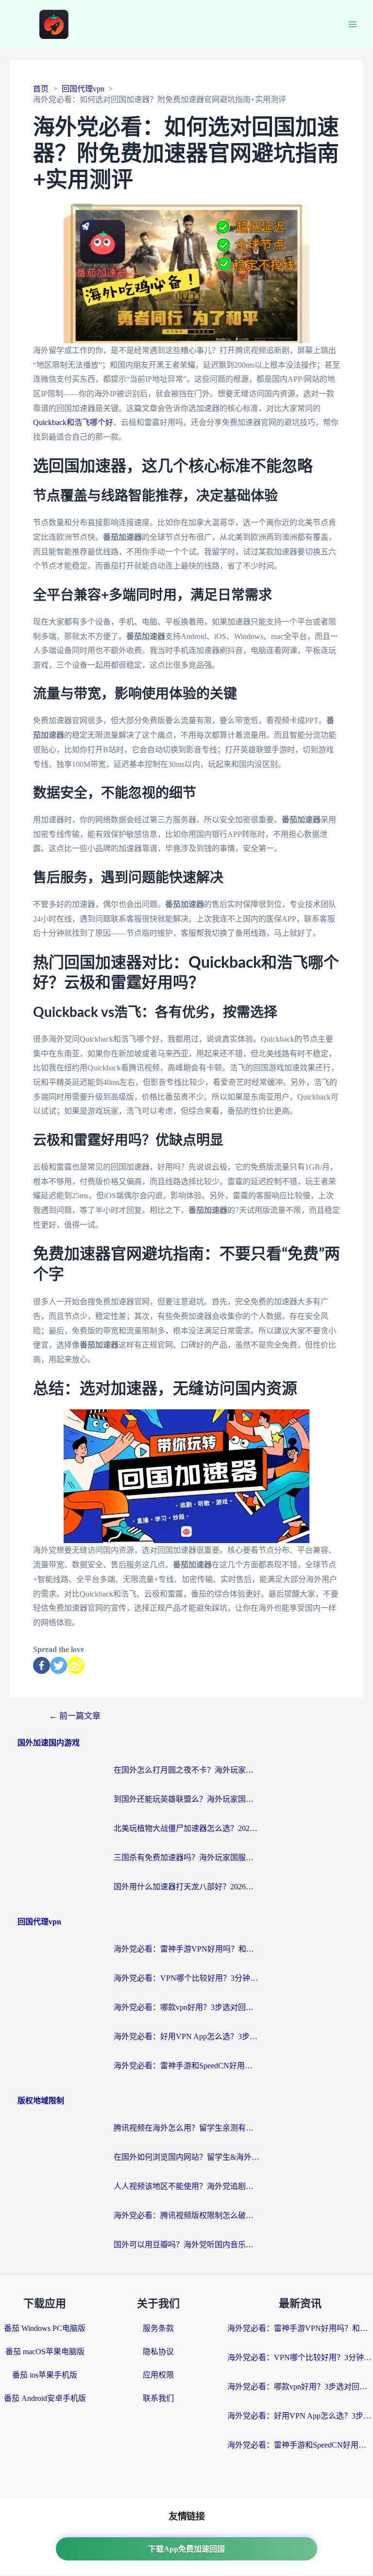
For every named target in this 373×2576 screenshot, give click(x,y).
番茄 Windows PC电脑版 (45, 2328)
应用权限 (158, 2375)
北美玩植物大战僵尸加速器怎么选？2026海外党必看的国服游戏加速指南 (186, 1828)
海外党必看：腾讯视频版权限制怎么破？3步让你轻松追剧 (186, 2215)
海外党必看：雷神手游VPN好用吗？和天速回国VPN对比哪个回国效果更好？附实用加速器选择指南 (186, 1949)
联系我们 (158, 2398)
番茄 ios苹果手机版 (45, 2375)
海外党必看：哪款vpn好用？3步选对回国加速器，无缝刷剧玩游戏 (186, 2007)
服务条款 (158, 2328)
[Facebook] (42, 1665)
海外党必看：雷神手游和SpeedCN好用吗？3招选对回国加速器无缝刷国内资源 (186, 2066)
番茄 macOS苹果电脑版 (45, 2352)
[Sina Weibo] (76, 1665)
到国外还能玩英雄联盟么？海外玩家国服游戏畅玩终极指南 (186, 1799)
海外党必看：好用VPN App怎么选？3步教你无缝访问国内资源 (186, 2036)
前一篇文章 (75, 1716)
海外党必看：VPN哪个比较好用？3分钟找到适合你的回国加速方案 (186, 1978)
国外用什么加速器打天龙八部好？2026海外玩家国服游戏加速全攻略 (186, 1887)
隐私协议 (158, 2352)
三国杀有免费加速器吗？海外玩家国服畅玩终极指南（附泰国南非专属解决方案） (186, 1857)
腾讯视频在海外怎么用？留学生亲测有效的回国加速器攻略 (186, 2128)
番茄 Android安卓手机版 (45, 2398)
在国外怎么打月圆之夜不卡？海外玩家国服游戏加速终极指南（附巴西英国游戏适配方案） (186, 1770)
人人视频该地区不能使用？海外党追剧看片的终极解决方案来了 (186, 2186)
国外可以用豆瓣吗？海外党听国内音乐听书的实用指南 (186, 2245)
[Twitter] (59, 1665)
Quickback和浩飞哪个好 (73, 422)
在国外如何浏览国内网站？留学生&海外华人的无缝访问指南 (186, 2157)
